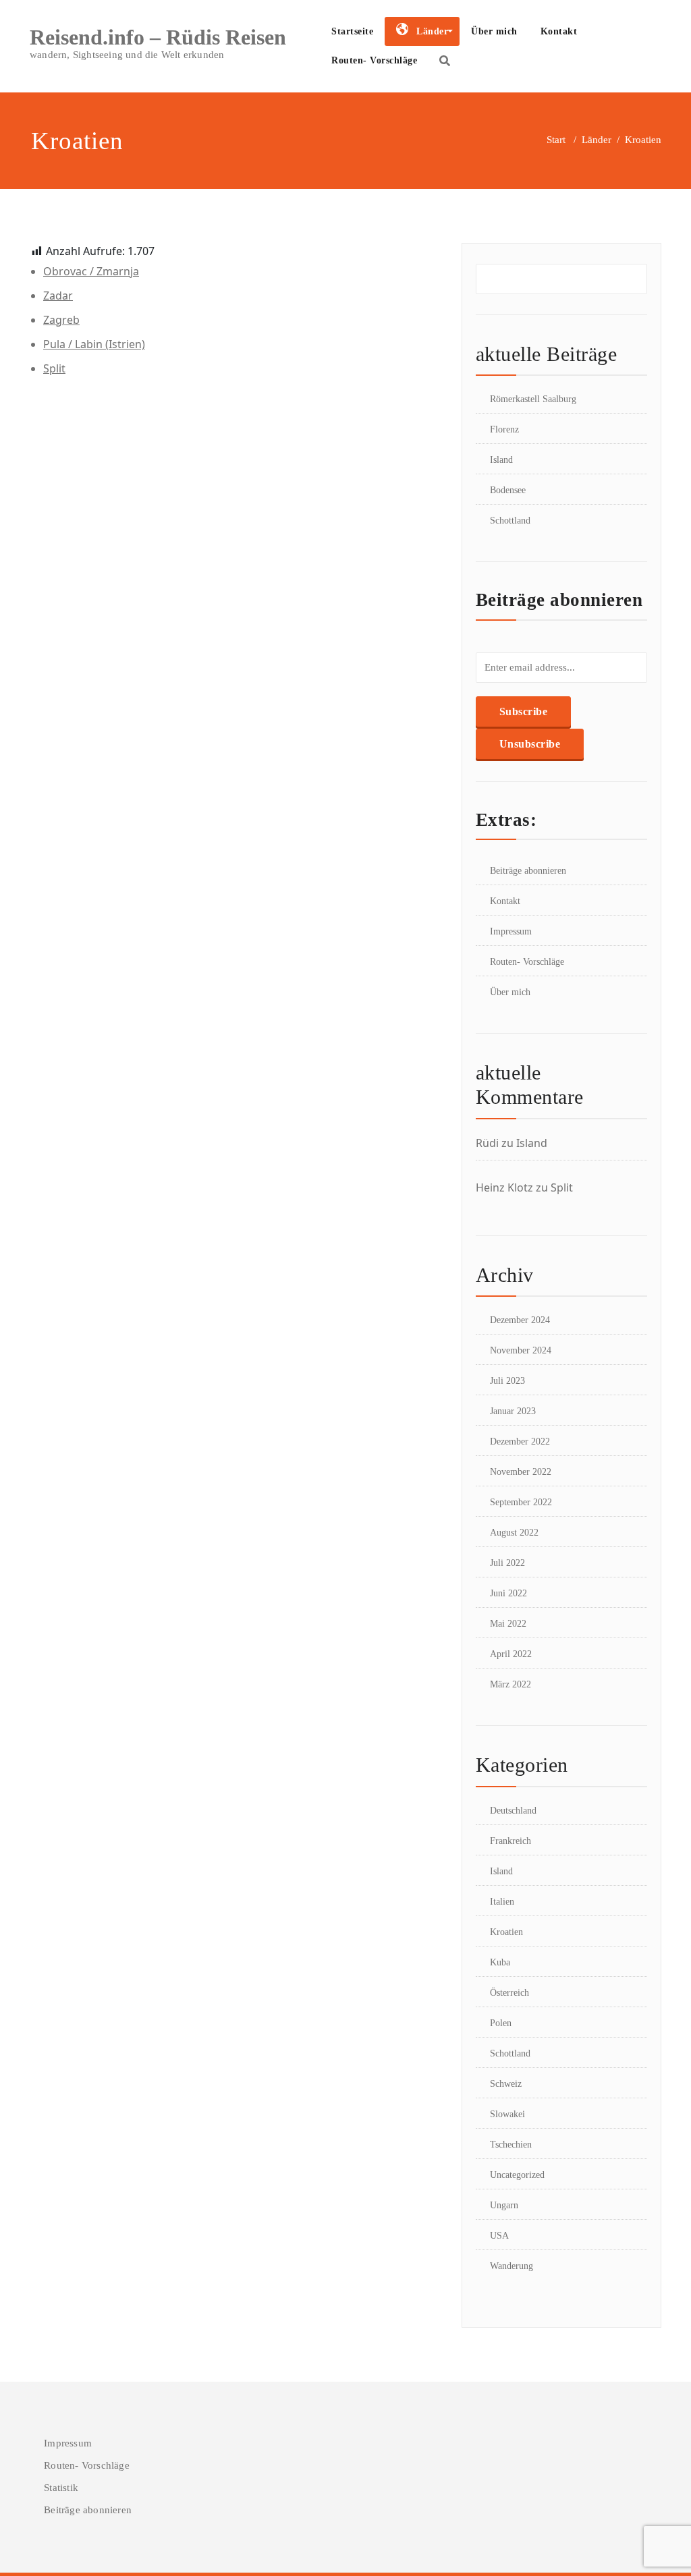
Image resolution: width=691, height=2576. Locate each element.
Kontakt (559, 31)
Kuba (500, 1962)
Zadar (58, 296)
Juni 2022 (508, 1593)
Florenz (504, 429)
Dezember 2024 (520, 1320)
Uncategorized (517, 2175)
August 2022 (514, 1533)
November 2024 (521, 1350)
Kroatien (506, 1932)
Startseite (352, 31)
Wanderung (512, 2266)
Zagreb (61, 320)
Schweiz (506, 2084)
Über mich (494, 31)
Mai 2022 (508, 1624)
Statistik (61, 2488)
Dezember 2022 (520, 1441)
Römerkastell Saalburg (533, 399)
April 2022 (511, 1654)
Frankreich (510, 1841)
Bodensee (508, 490)
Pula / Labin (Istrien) (94, 344)
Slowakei (507, 2114)
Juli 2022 (507, 1563)
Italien (502, 1902)
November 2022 (521, 1472)
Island (501, 460)
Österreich (509, 1993)
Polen (501, 2023)
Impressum (511, 931)
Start (556, 140)
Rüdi (487, 1143)
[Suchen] (445, 61)
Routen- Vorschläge (374, 60)
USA (499, 2236)
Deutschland (513, 1811)
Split (54, 368)
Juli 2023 (507, 1381)
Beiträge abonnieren (528, 871)
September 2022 (521, 1502)
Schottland (510, 521)
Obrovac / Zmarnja (91, 271)
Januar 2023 (513, 1411)
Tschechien (511, 2145)
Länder (597, 140)
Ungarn (504, 2205)
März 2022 (510, 1684)
